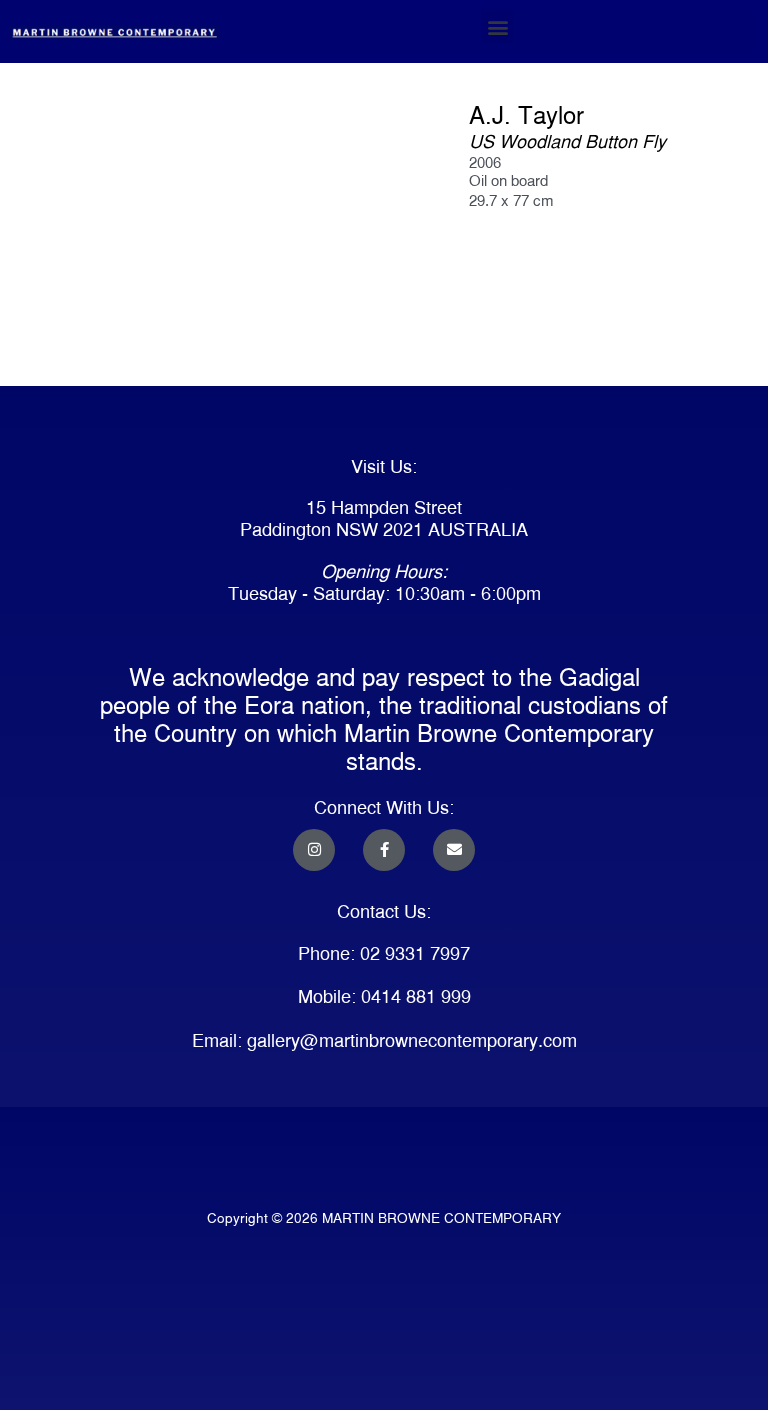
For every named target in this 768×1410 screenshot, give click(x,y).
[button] (497, 26)
